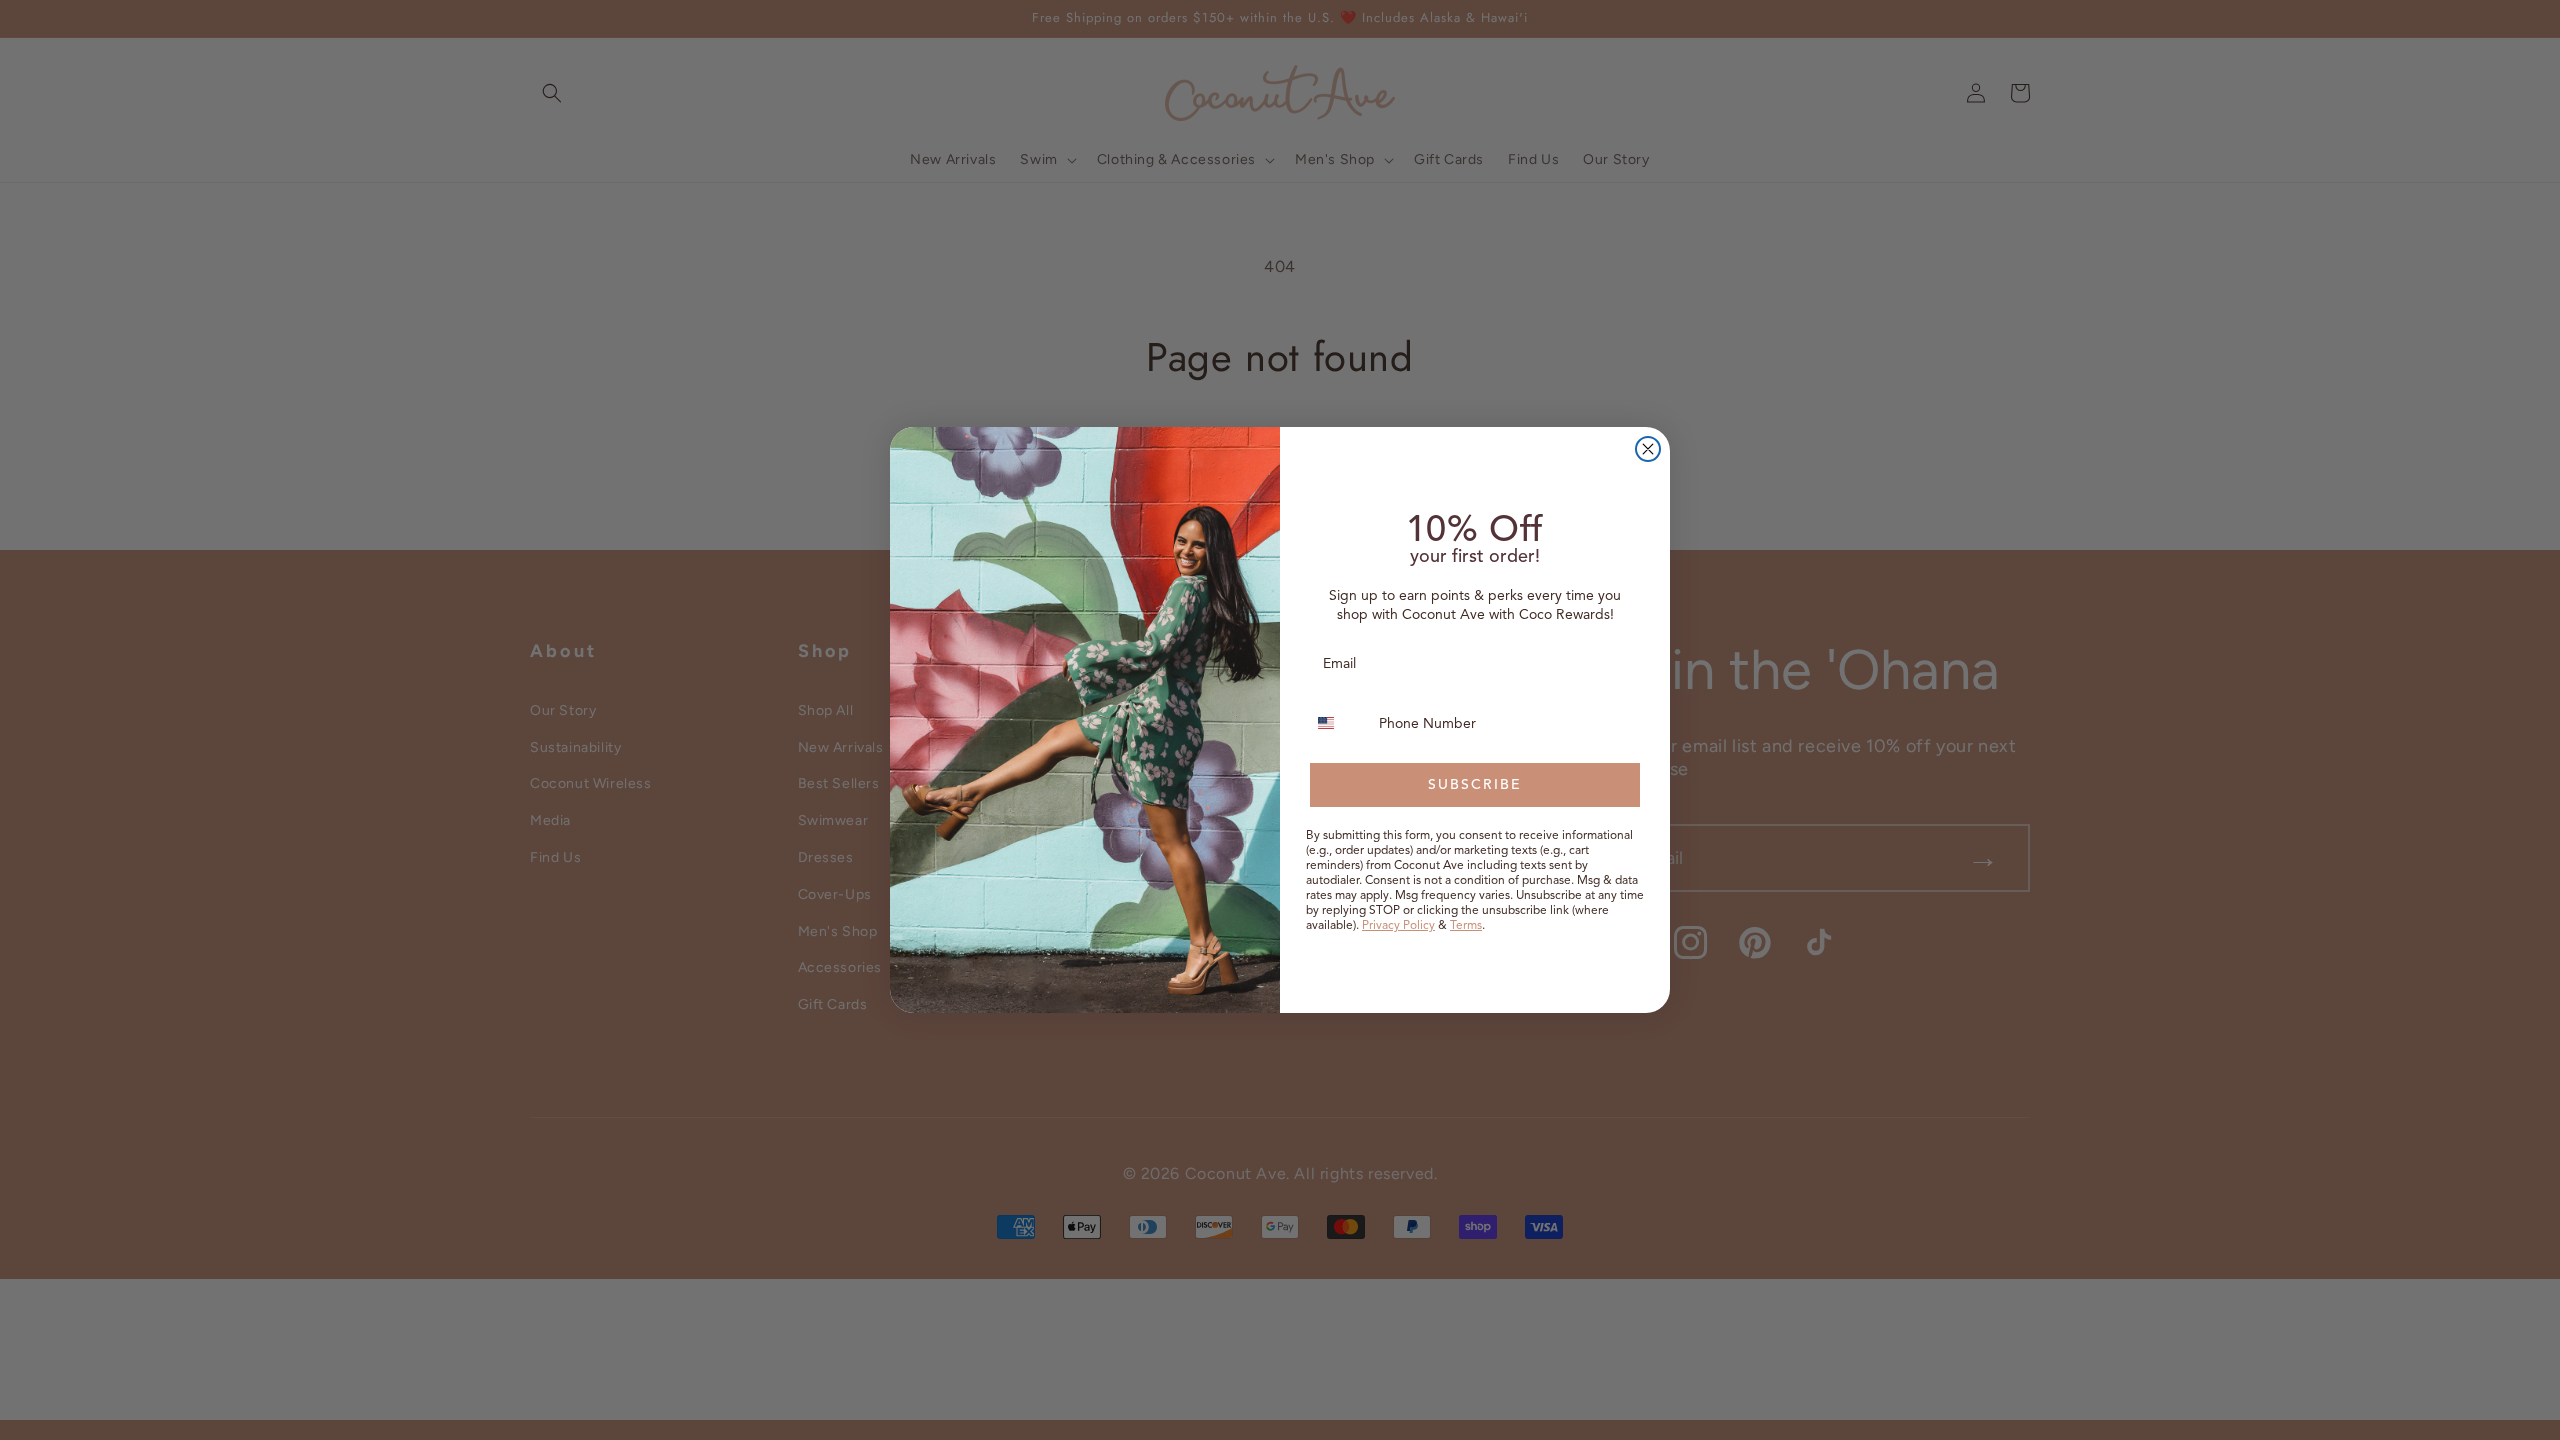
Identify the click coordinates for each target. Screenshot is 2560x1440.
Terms (1466, 924)
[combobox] (1338, 723)
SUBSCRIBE (1475, 784)
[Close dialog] (1648, 449)
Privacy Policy (1398, 924)
